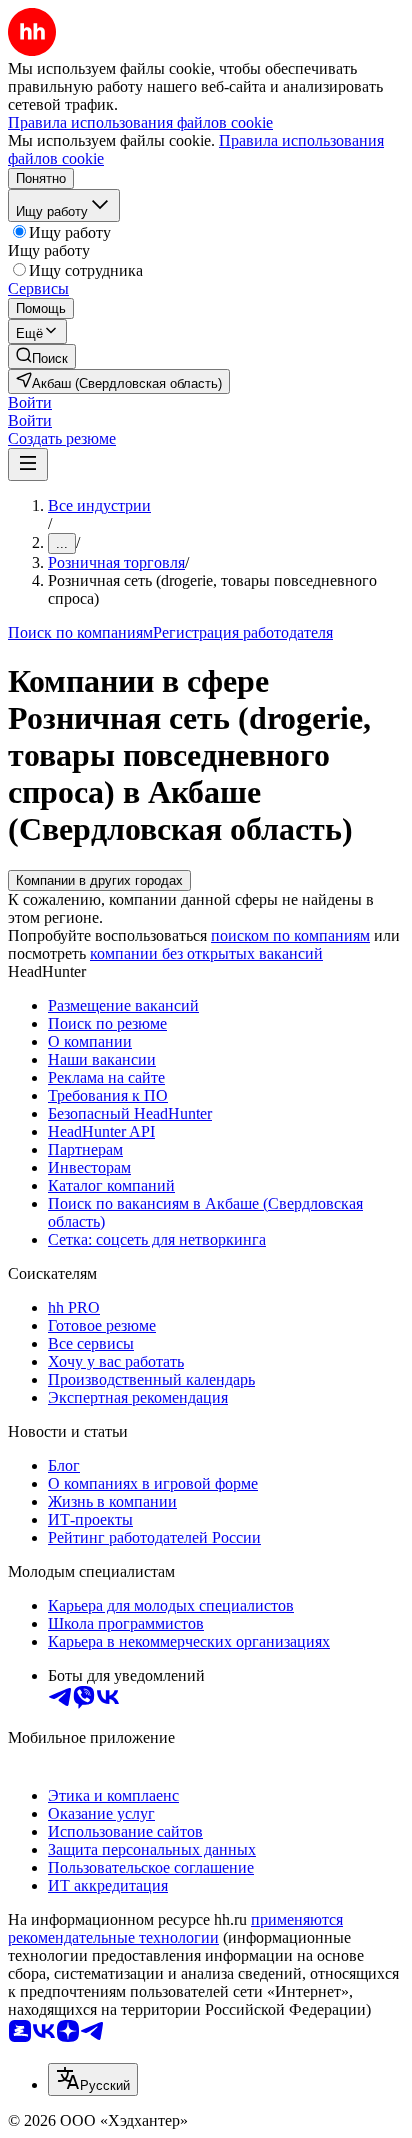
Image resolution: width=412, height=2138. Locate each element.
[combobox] (93, 2079)
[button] (30, 402)
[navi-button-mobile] (28, 464)
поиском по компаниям (290, 935)
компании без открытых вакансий (206, 953)
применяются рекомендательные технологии (175, 1928)
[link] (42, 356)
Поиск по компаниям (80, 632)
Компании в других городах (99, 880)
